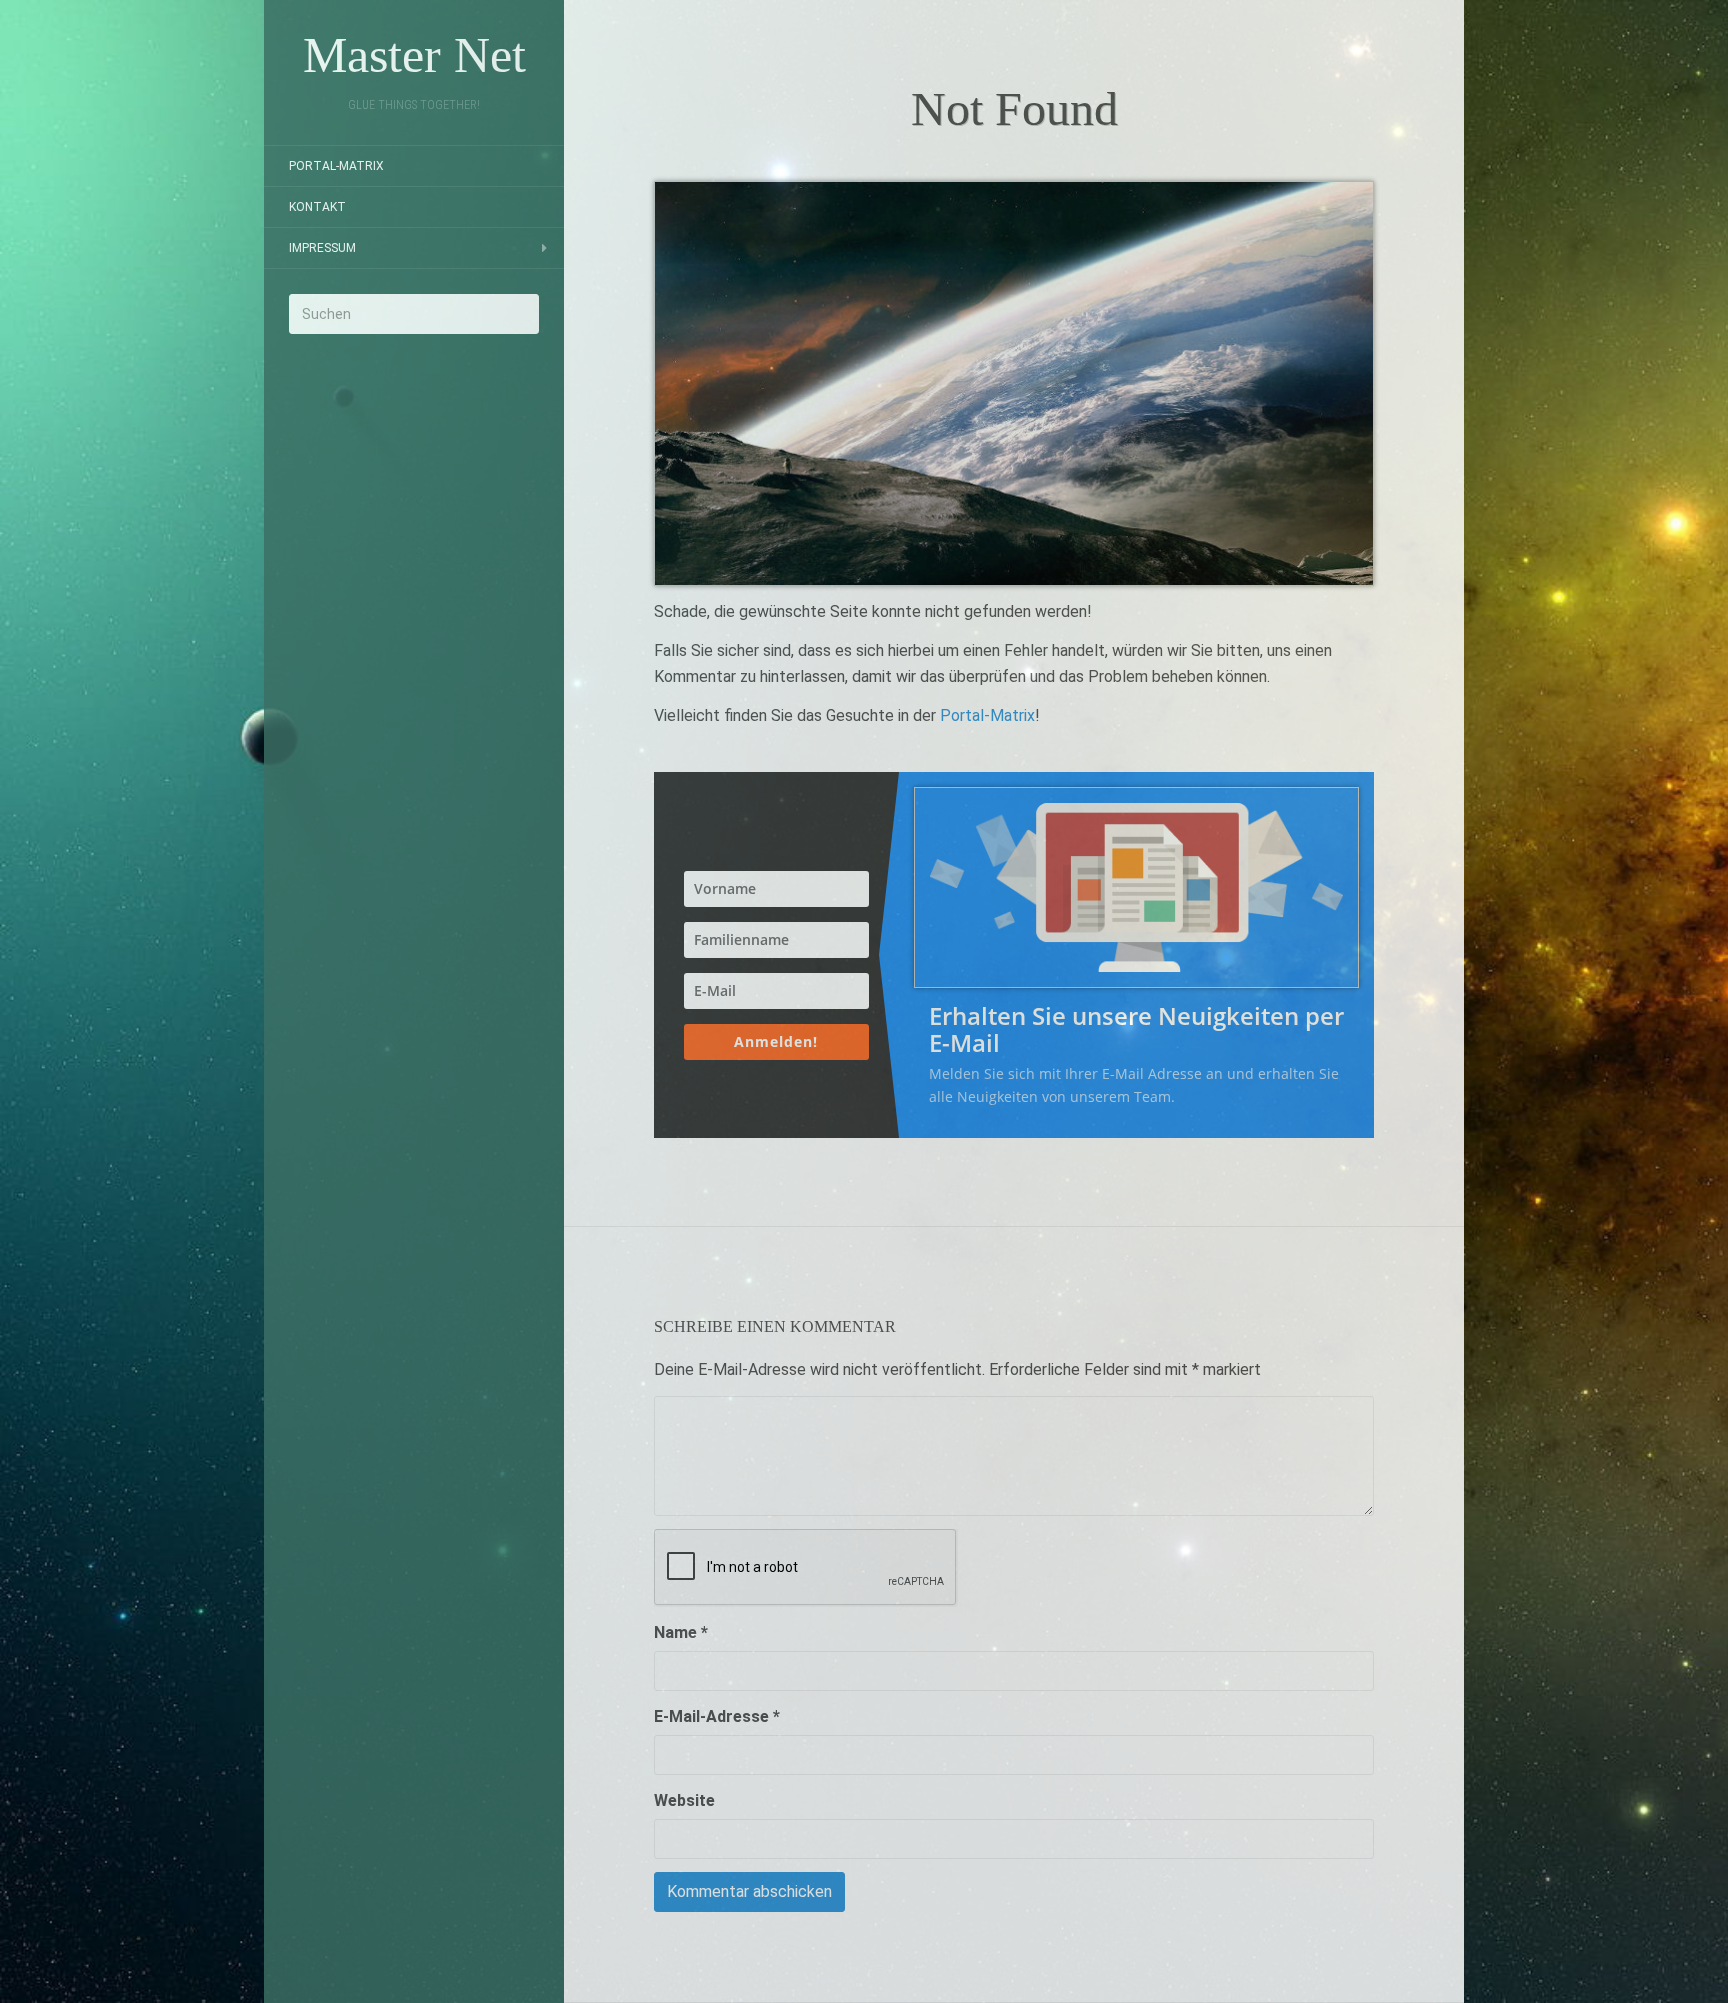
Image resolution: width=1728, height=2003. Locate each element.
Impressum (322, 248)
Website (684, 1800)
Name (681, 1632)
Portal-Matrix (336, 166)
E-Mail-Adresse (717, 1716)
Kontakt (317, 207)
